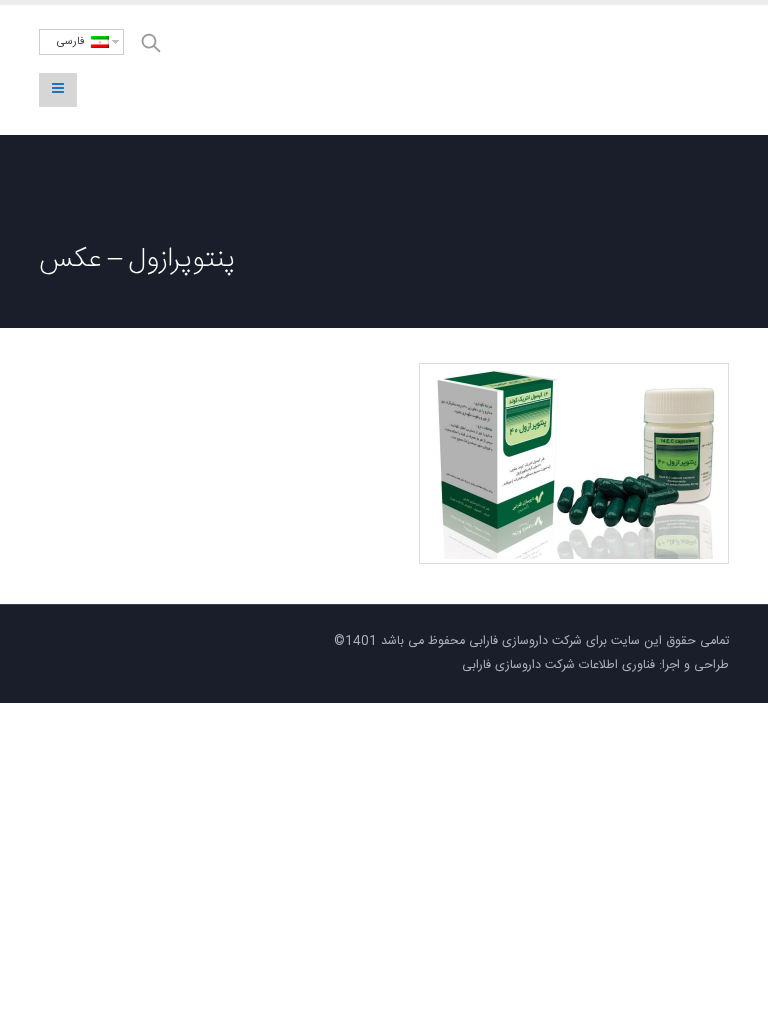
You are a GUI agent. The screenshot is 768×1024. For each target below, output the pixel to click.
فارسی (74, 42)
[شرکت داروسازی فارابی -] (639, 70)
